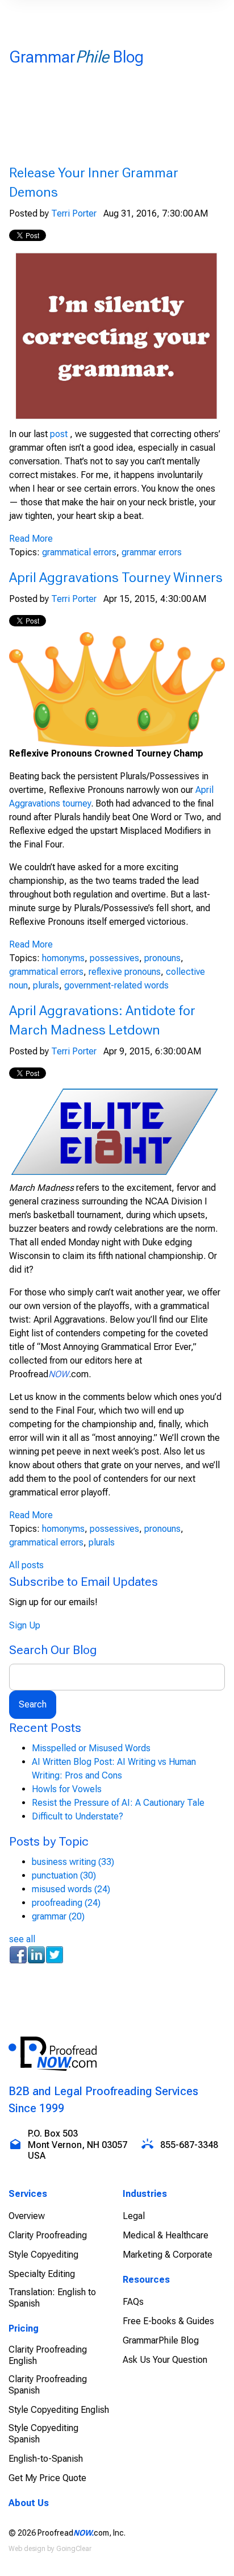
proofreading (66, 1903)
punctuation (64, 1875)
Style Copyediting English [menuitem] (59, 2410)
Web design (27, 2549)
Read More (31, 539)
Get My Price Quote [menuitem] (47, 2478)
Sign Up (25, 1625)
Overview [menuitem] (27, 2216)
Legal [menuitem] (134, 2216)
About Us (29, 2503)
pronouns (162, 958)
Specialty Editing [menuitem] (42, 2274)
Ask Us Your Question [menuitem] (165, 2360)
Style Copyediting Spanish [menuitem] (43, 2434)
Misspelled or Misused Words (91, 1748)
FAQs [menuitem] (133, 2302)
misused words (71, 1889)
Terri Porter (74, 213)
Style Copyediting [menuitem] (43, 2255)
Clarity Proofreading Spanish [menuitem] (48, 2385)
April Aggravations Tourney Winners (116, 577)
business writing (73, 1862)
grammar (58, 1916)
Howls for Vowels (67, 1789)
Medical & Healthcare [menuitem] (166, 2235)
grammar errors (152, 552)
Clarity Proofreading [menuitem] (48, 2235)
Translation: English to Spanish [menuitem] (52, 2298)
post (59, 434)
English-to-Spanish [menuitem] (46, 2459)
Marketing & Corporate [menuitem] (168, 2255)
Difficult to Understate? (78, 1816)
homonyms (63, 958)
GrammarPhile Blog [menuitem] (161, 2340)
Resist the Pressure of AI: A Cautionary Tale (118, 1803)
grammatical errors (79, 552)
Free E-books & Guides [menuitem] (168, 2321)
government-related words (116, 985)
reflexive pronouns (125, 972)
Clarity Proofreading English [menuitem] (48, 2355)
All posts (26, 1565)
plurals (46, 985)
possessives (114, 958)
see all (22, 1939)
